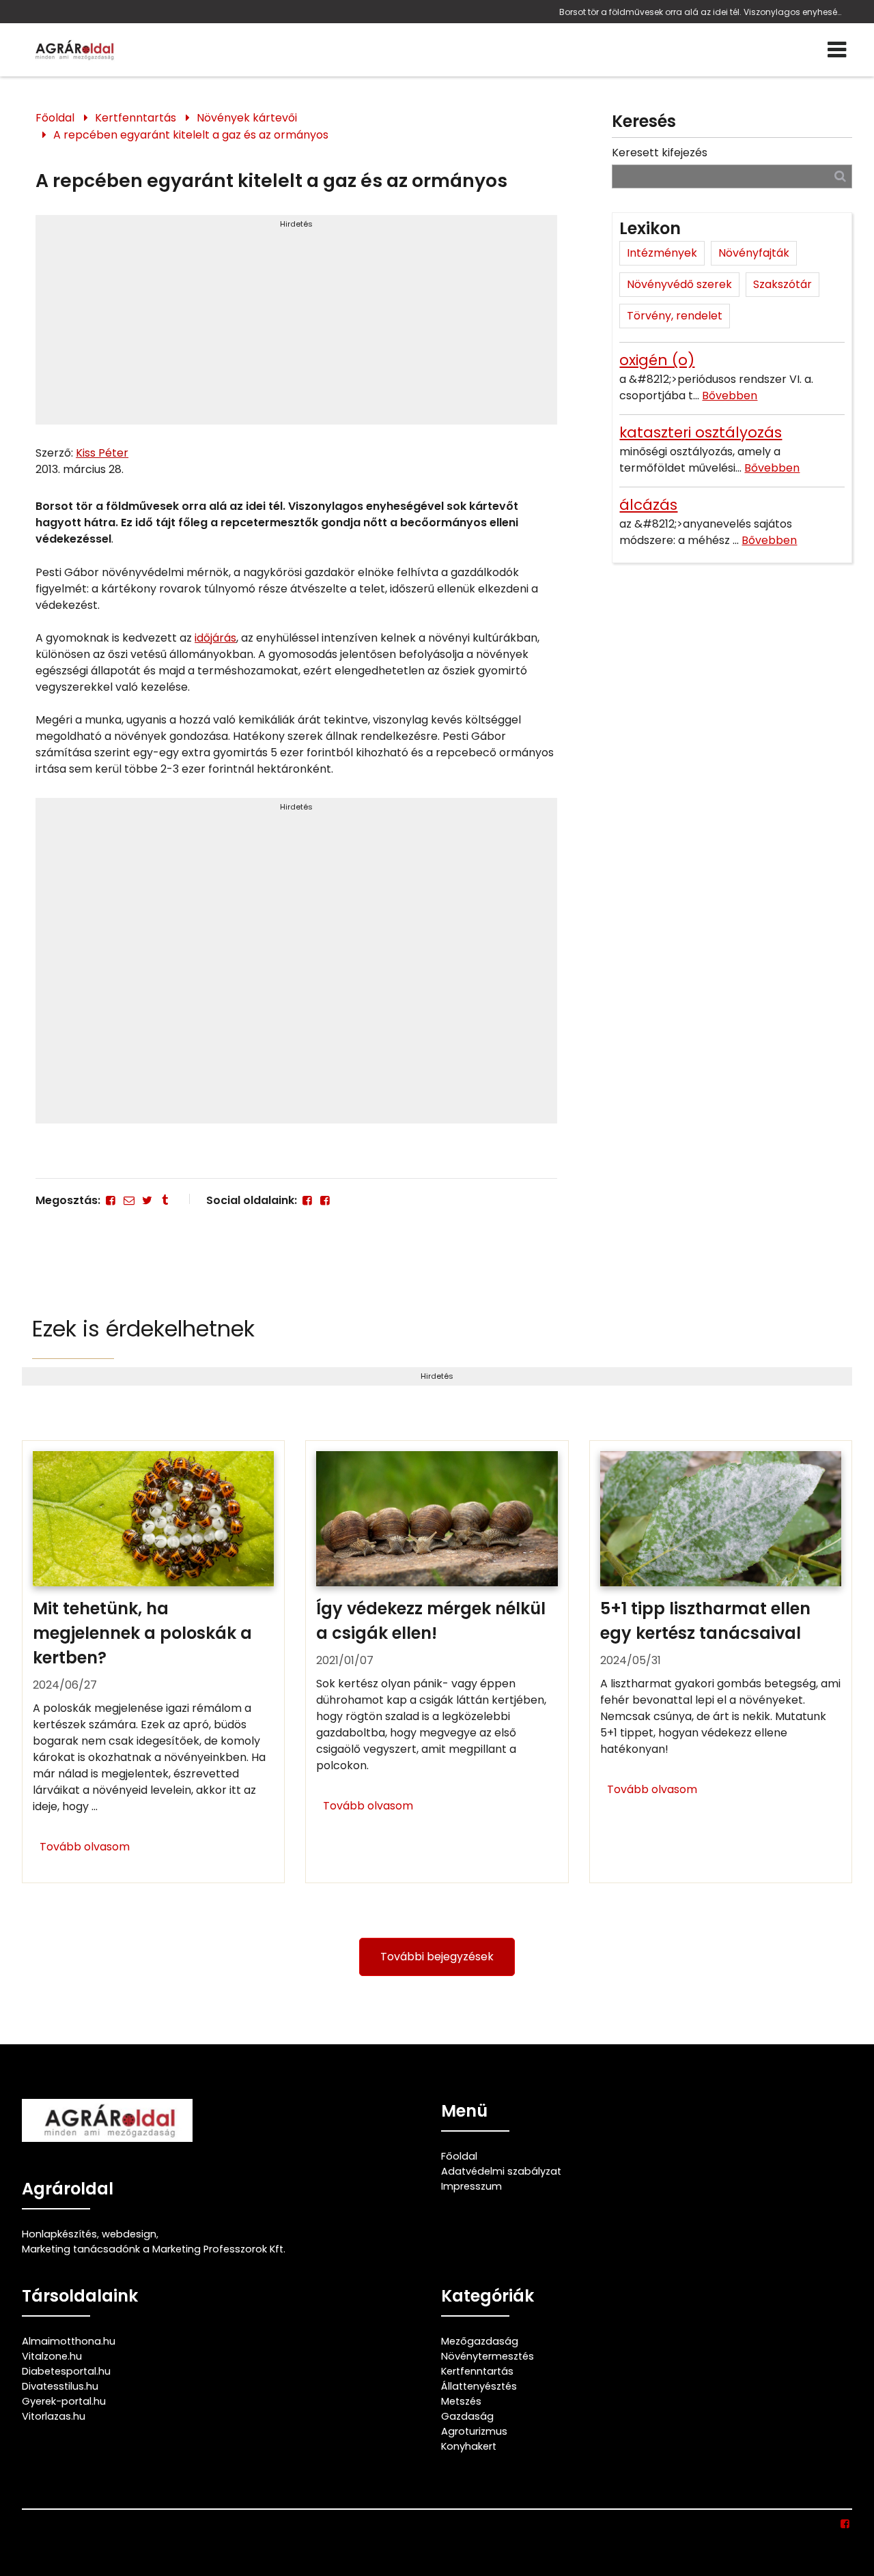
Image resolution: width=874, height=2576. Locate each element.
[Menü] (837, 50)
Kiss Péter (102, 453)
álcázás (648, 505)
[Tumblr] (165, 1200)
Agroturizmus (474, 2431)
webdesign (129, 2234)
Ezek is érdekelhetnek (143, 1329)
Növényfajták (754, 253)
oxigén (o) (657, 360)
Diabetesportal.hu (66, 2371)
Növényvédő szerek (679, 284)
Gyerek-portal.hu (64, 2401)
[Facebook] (111, 1200)
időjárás (215, 638)
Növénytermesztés (488, 2356)
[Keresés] (840, 176)
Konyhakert (469, 2446)
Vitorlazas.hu (54, 2416)
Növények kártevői (247, 118)
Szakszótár (783, 284)
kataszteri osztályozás (701, 432)
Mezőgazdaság (480, 2341)
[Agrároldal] (73, 50)
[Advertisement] (296, 326)
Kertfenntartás (136, 118)
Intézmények (662, 253)
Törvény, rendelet (675, 316)
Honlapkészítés (59, 2234)
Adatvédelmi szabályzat (501, 2171)
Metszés (461, 2401)
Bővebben (730, 396)
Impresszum (471, 2186)
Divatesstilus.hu (60, 2386)
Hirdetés (296, 224)
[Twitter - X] (147, 1200)
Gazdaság (467, 2416)
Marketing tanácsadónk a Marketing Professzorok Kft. (154, 2249)
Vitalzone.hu (52, 2356)
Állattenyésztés (479, 2386)
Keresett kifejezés (660, 153)
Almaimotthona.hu (69, 2341)
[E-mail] (128, 1200)
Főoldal (55, 118)
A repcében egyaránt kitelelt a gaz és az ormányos (191, 135)
